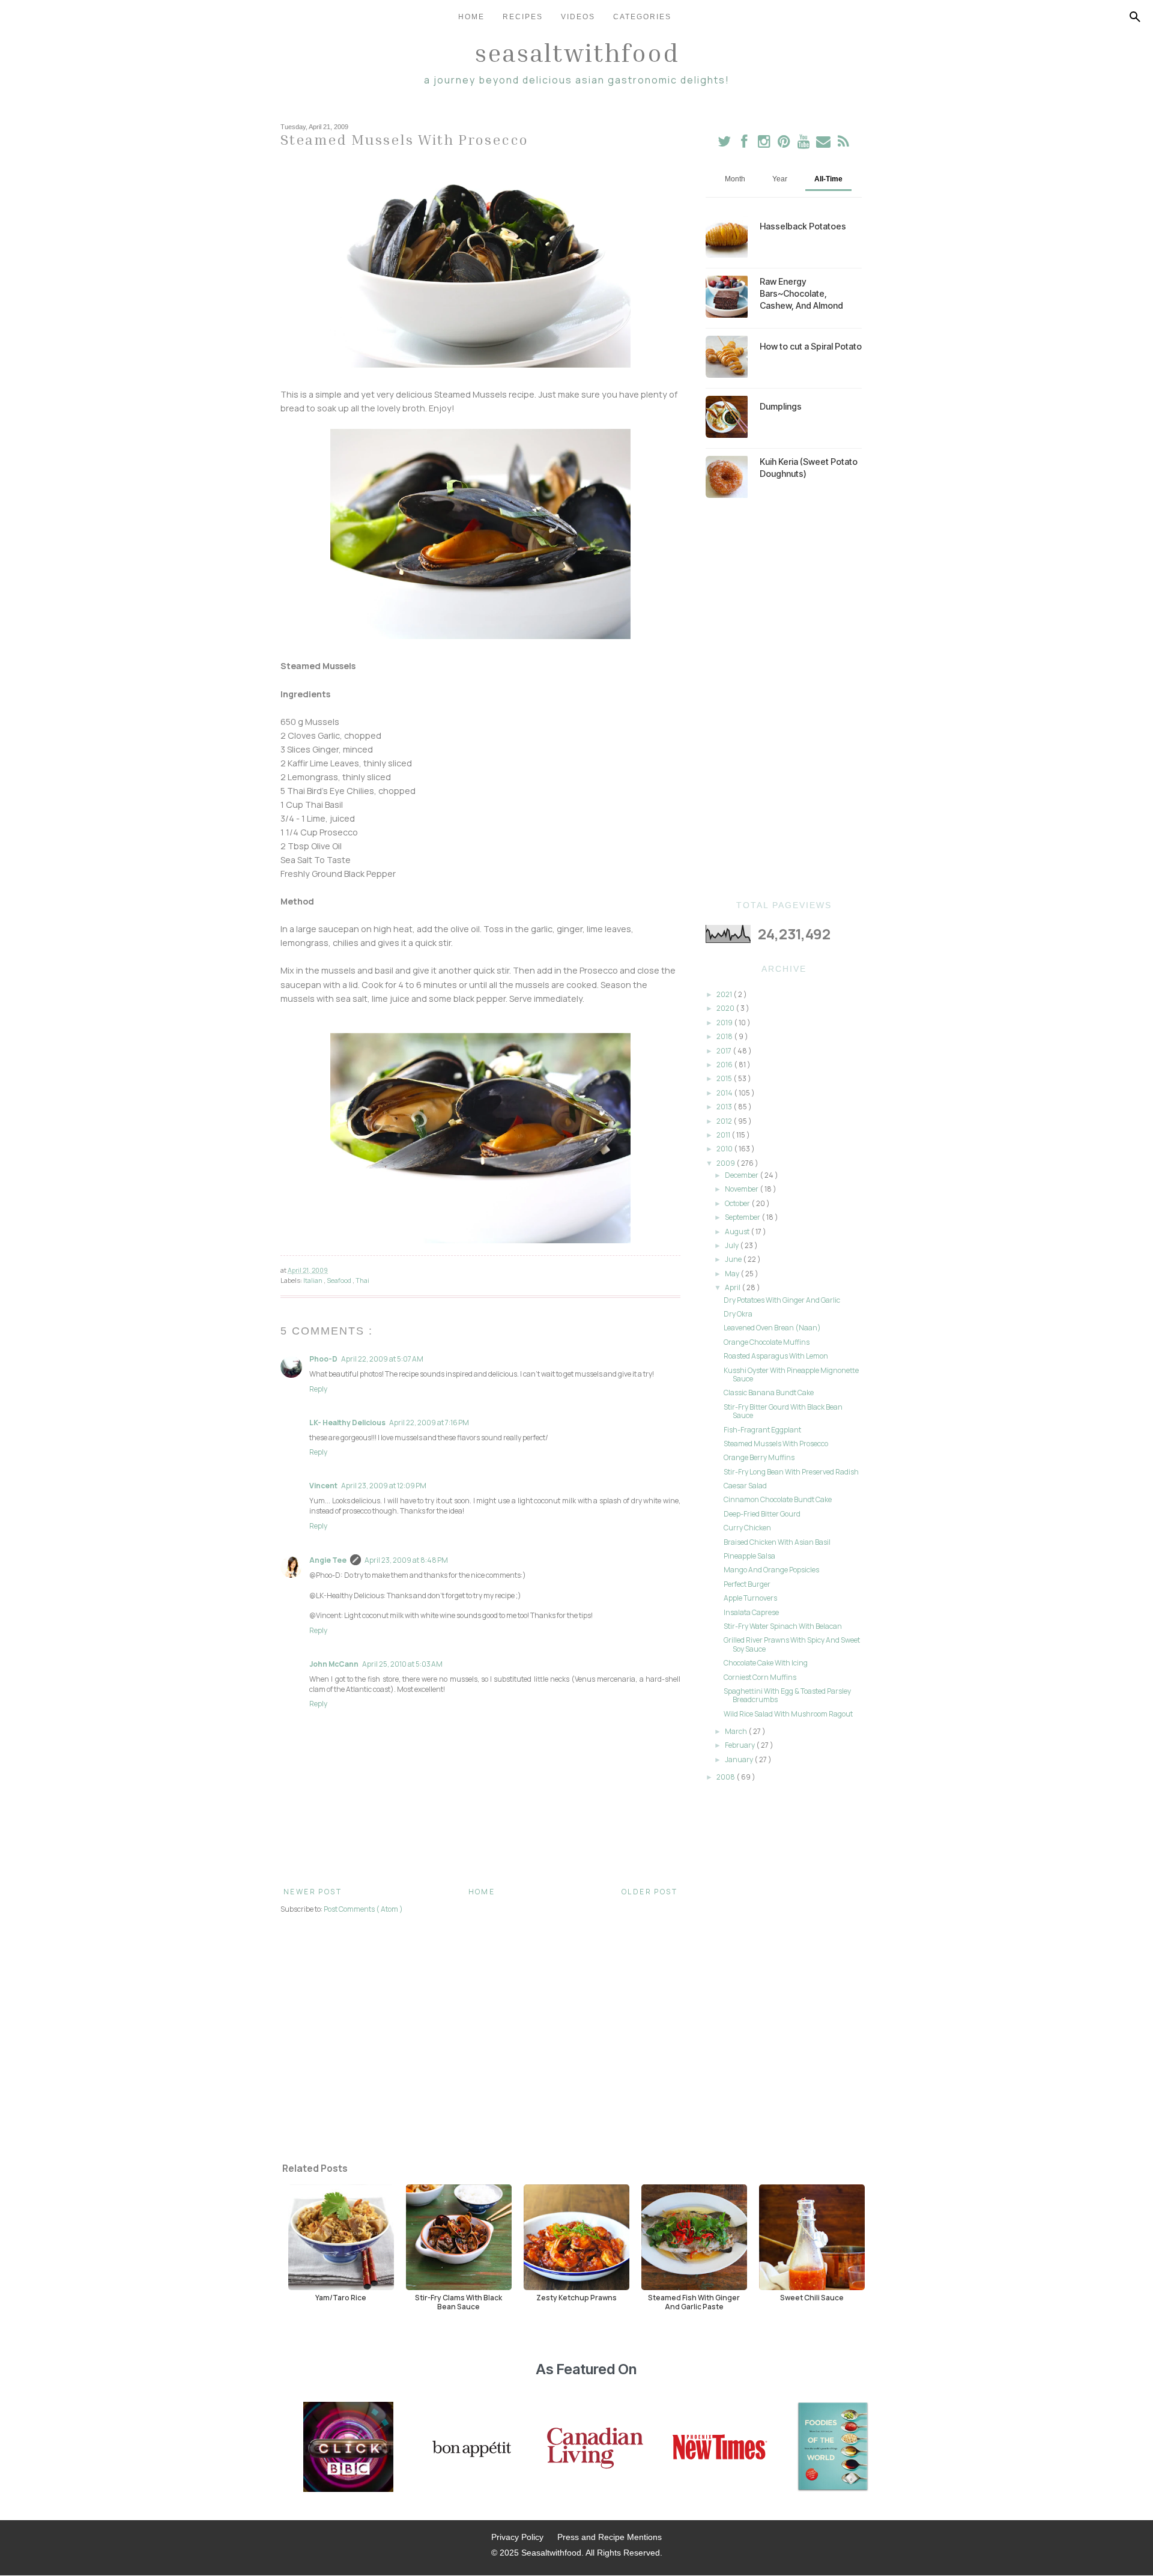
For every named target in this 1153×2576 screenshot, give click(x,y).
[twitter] (725, 144)
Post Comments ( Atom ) (363, 1909)
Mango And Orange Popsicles (771, 1570)
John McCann (334, 1664)
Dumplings (781, 406)
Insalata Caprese (751, 1612)
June (734, 1259)
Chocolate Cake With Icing (766, 1663)
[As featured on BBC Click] (348, 2448)
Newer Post (313, 1892)
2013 (725, 1107)
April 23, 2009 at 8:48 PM (406, 1560)
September (743, 1217)
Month (735, 179)
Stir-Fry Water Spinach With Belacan (783, 1626)
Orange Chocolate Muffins (767, 1342)
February (740, 1745)
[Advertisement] (784, 699)
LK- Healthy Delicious (347, 1423)
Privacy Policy (517, 2537)
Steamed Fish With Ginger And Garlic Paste (694, 2302)
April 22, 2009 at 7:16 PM (429, 1423)
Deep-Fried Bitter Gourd (762, 1514)
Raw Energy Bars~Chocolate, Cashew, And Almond (801, 293)
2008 (726, 1777)
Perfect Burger (747, 1584)
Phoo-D (323, 1359)
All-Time (828, 179)
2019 (725, 1023)
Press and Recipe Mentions (610, 2537)
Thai (362, 1280)
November (742, 1189)
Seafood (340, 1280)
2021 (725, 994)
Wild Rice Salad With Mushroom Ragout (788, 1714)
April (733, 1287)
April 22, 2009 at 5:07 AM (382, 1359)
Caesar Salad (745, 1486)
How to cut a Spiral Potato (811, 346)
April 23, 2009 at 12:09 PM (384, 1486)
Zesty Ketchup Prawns (576, 2297)
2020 (726, 1008)
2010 (725, 1149)
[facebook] (744, 144)
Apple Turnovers (750, 1598)
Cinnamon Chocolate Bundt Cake (778, 1499)
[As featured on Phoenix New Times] (720, 2448)
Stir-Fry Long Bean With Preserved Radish (791, 1472)
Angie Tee (328, 1560)
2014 (725, 1093)
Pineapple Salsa (749, 1556)
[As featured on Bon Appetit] (470, 2448)
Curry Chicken (747, 1528)
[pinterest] (785, 144)
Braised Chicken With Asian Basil (777, 1542)
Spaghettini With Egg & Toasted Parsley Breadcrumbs (787, 1695)
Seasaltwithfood (577, 52)
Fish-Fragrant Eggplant (762, 1430)
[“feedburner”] (843, 144)
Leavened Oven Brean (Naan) (772, 1328)
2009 (726, 1163)
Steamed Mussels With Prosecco (776, 1444)
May (733, 1274)
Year (780, 179)
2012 (725, 1121)
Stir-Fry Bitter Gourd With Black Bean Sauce (783, 1411)
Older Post (649, 1892)
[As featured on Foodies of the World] (833, 2448)
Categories (642, 17)
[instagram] (765, 144)
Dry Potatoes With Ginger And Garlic (782, 1300)
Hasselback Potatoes (803, 226)
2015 (725, 1078)
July (732, 1245)
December (742, 1175)
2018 (725, 1036)
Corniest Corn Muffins (760, 1677)
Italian (313, 1280)
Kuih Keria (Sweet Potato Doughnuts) (809, 468)
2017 (725, 1051)
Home (471, 17)
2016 (725, 1065)
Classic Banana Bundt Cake (769, 1393)
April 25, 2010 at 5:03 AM (402, 1664)
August (738, 1232)
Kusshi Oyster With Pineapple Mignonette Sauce (791, 1374)
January (740, 1759)
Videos (578, 17)
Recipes (523, 17)
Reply (318, 1389)
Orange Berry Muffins (759, 1457)
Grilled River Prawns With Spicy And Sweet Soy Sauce (792, 1644)
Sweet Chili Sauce (812, 2297)
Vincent (323, 1486)
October (738, 1203)
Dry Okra (738, 1314)
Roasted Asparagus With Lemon (776, 1356)
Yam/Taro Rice (341, 2297)
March (737, 1731)
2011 (724, 1135)
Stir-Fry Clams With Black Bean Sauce (458, 2302)
